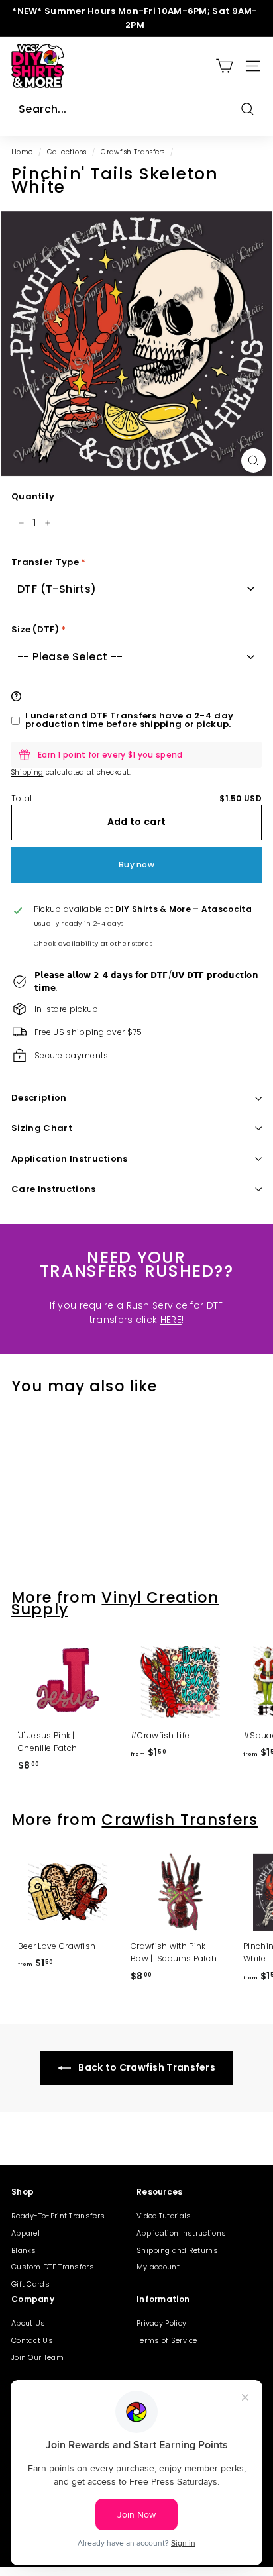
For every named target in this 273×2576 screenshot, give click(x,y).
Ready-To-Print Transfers (58, 2216)
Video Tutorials (164, 2216)
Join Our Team (37, 2357)
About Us (28, 2323)
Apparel (26, 2233)
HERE (171, 1320)
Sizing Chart (42, 1128)
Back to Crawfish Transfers (146, 2067)
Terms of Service (167, 2340)
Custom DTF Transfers (53, 2267)
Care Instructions (54, 1189)
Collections (67, 152)
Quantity (33, 496)
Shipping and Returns (177, 2250)
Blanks (24, 2250)
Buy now (136, 865)
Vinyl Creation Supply (115, 1603)
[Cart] (224, 66)
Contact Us (32, 2340)
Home (22, 152)
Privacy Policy (161, 2323)
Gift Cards (30, 2284)
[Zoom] (253, 461)
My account (158, 2267)
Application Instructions (70, 1159)
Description (39, 1098)
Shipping (27, 772)
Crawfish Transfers (133, 152)
